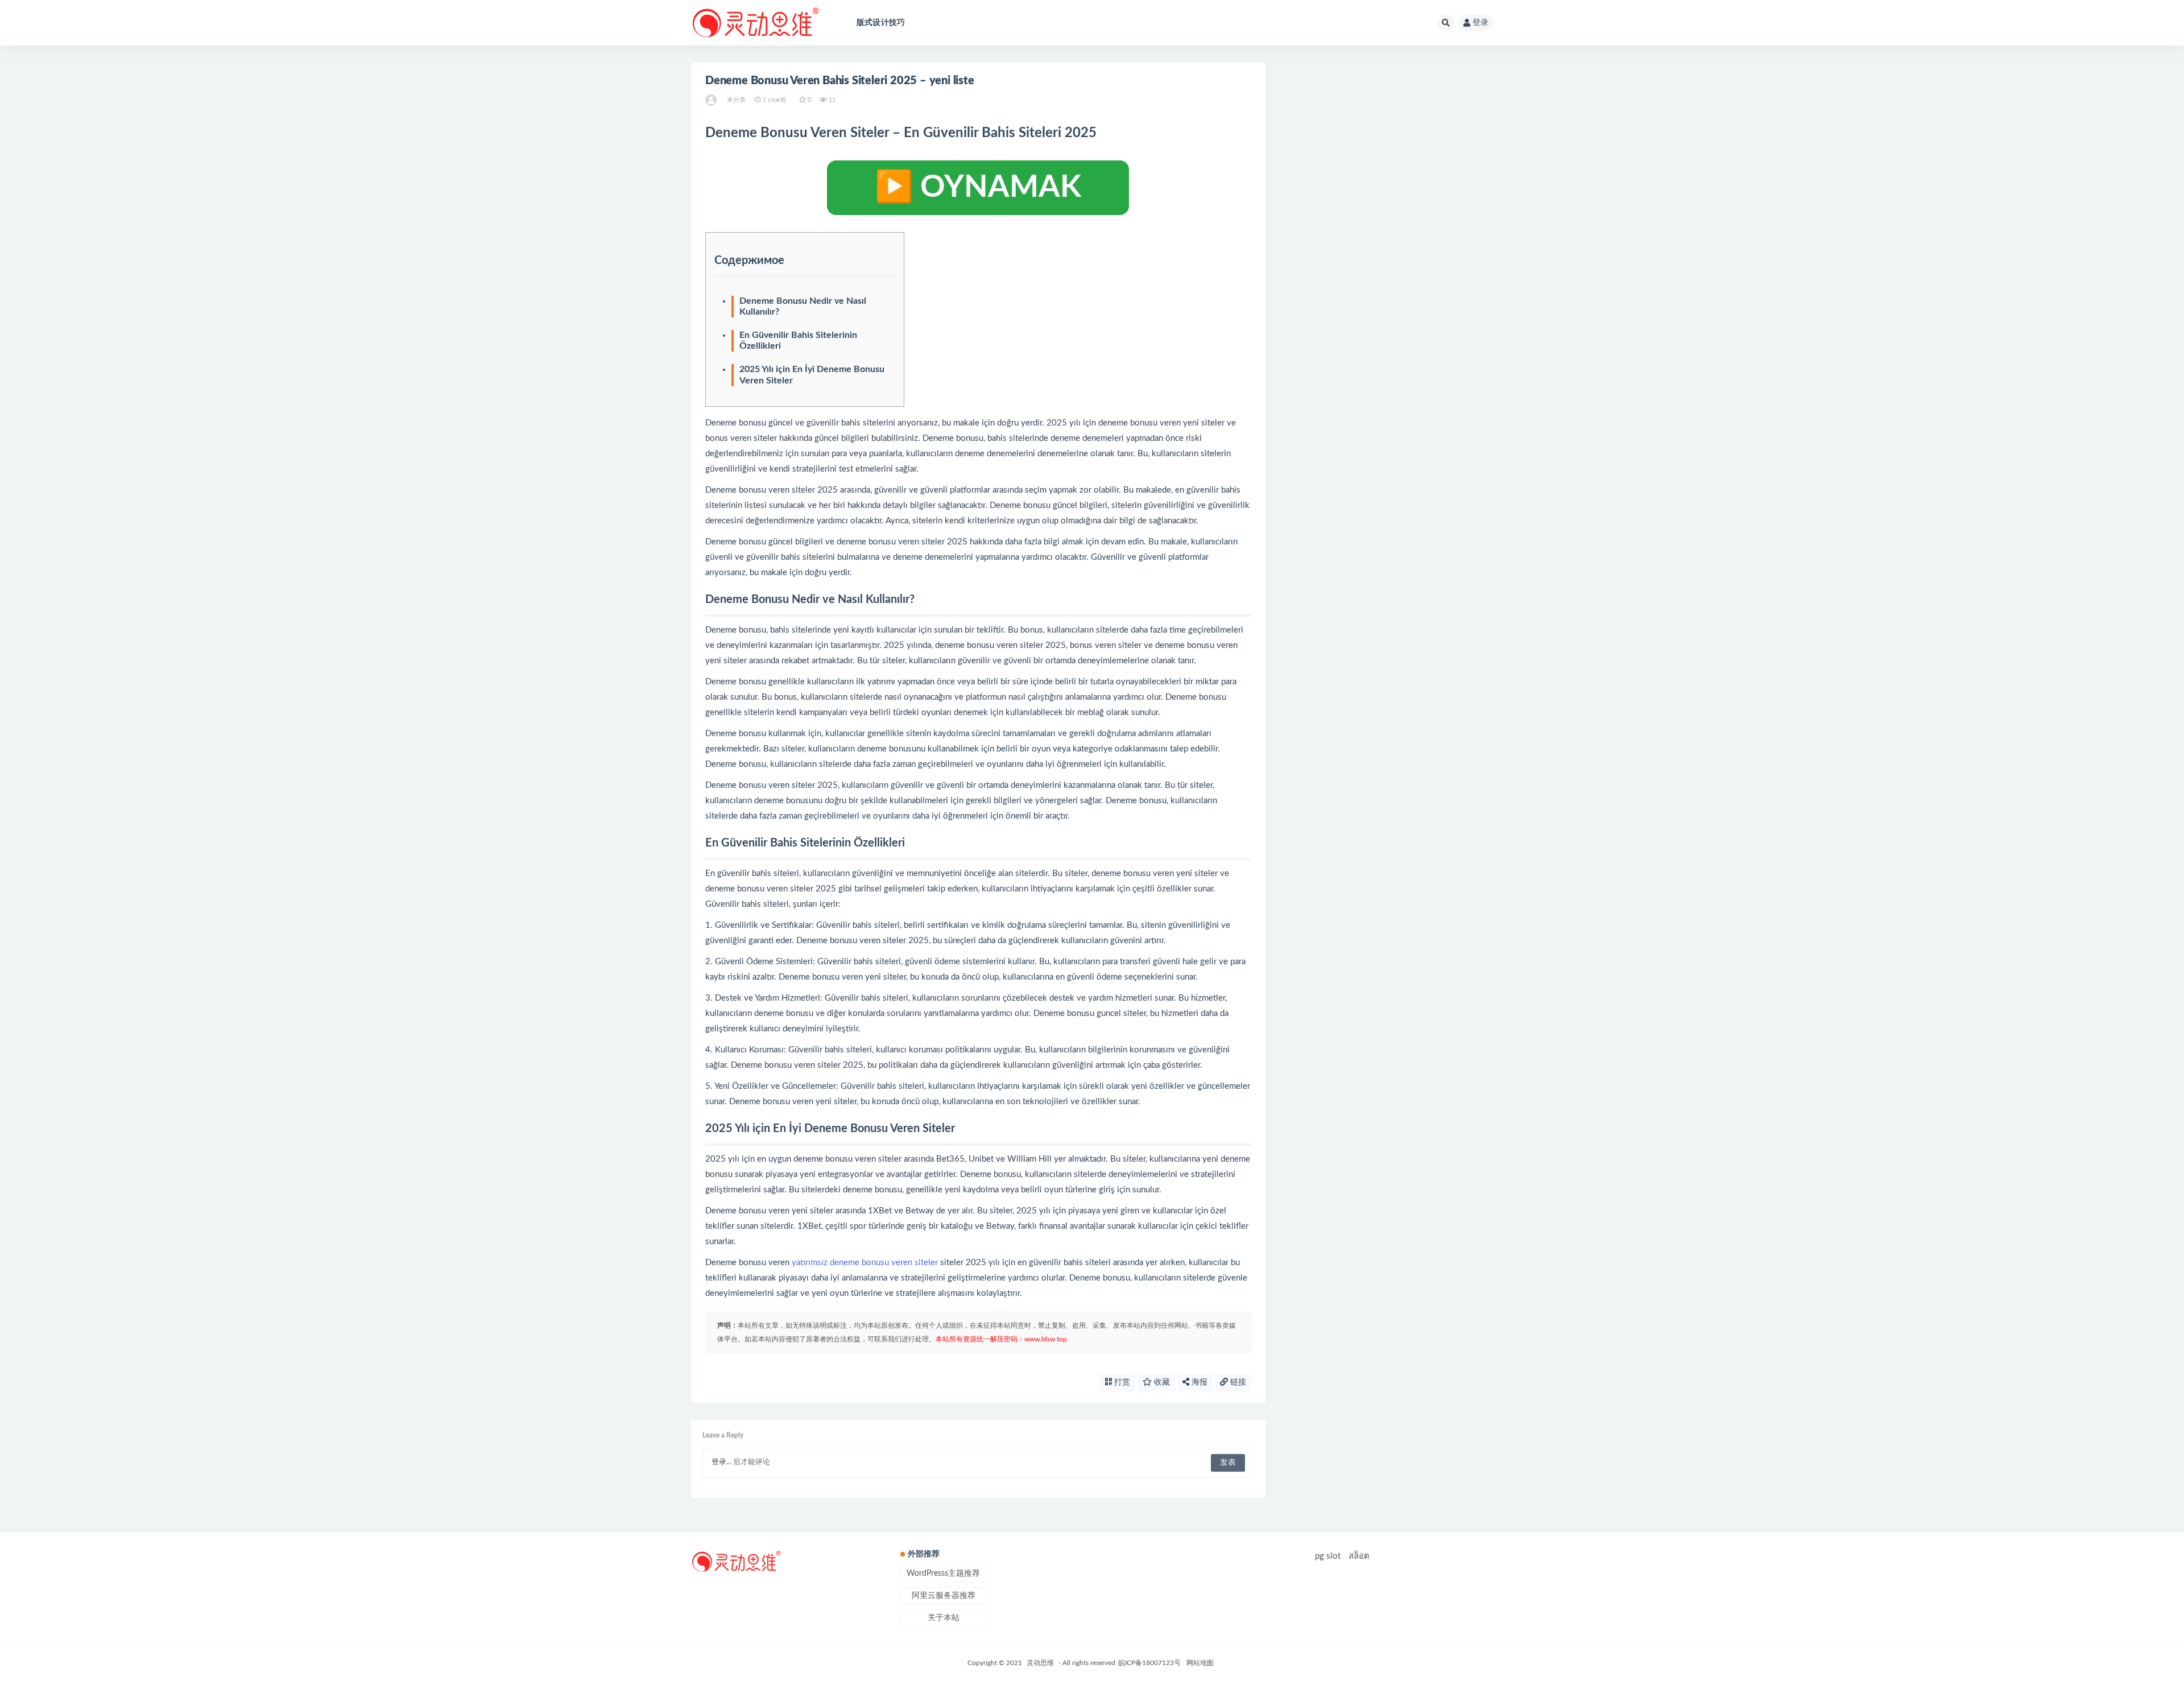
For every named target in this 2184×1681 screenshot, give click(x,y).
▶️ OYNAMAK (978, 188)
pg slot (1328, 1556)
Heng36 (1469, 1550)
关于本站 (944, 1618)
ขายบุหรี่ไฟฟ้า (1164, 1564)
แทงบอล (1214, 1564)
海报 (1198, 1382)
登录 (1480, 23)
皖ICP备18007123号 (1149, 1663)
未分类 (737, 100)
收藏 (1161, 1382)
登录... (721, 1462)
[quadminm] (712, 100)
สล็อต (1359, 1556)
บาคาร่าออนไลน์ (1099, 1564)
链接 (1237, 1382)
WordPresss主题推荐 (943, 1573)
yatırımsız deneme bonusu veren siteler (865, 1263)
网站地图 (1200, 1663)
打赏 (1121, 1382)
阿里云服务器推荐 (944, 1596)
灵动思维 (1040, 1663)
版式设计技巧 (881, 23)
